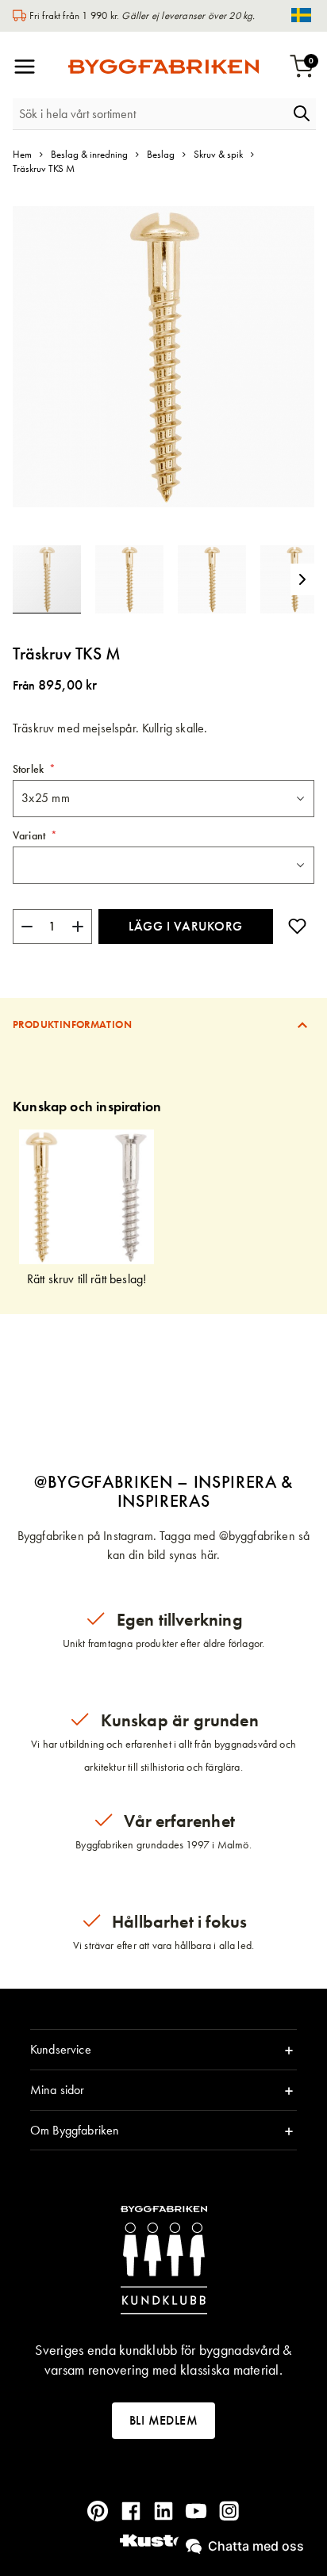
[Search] (302, 113)
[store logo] (163, 67)
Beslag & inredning (89, 154)
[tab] (163, 1024)
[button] (137, 579)
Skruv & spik (218, 154)
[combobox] (150, 114)
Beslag (161, 154)
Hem (22, 154)
